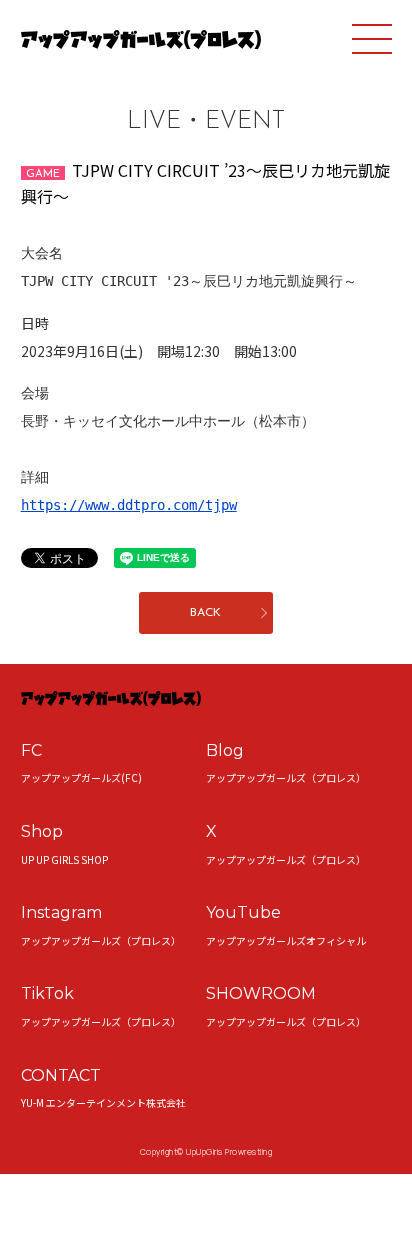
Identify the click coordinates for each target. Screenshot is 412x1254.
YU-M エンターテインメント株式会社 (103, 1102)
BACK (205, 613)
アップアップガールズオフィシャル (286, 940)
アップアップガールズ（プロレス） (286, 777)
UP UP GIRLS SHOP (64, 859)
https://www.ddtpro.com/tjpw (129, 505)
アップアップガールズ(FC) (81, 777)
